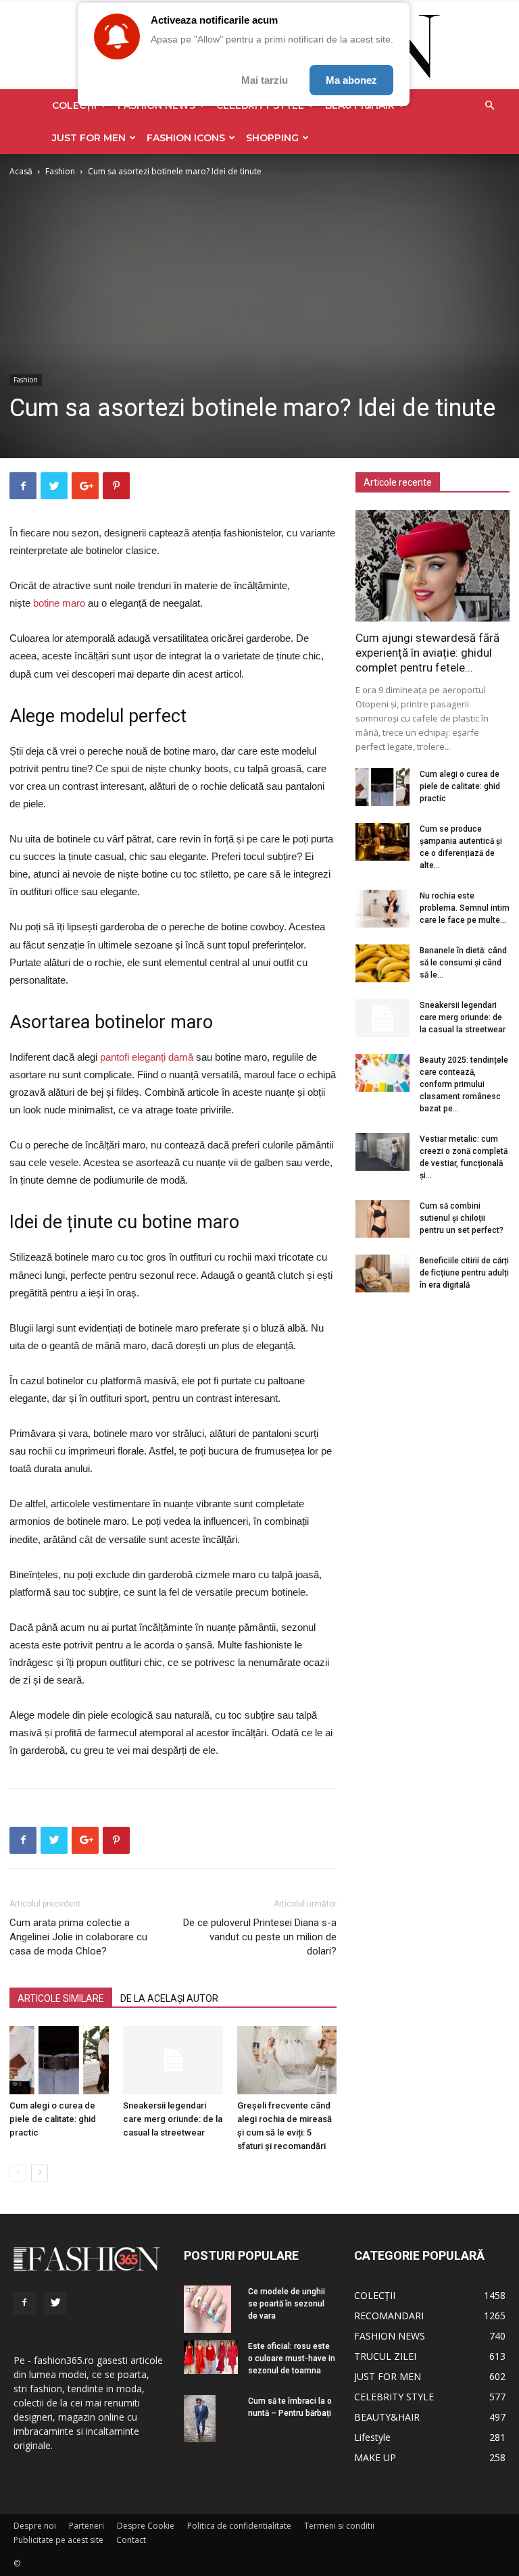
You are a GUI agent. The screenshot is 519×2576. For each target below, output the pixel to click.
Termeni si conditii (339, 2526)
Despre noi (35, 2526)
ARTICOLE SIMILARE (61, 1998)
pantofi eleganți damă (147, 1057)
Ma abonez (351, 80)
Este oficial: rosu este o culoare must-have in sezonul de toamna (292, 2358)
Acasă (21, 171)
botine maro (59, 603)
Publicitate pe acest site (58, 2540)
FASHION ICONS (186, 138)
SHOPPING (272, 138)
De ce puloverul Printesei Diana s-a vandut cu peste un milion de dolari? (260, 1937)
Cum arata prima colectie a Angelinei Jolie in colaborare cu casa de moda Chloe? (78, 1937)
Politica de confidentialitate (239, 2526)
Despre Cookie (146, 2526)
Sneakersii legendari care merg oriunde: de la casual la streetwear (173, 2119)
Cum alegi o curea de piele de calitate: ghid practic (53, 2119)
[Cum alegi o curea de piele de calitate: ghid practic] (59, 2060)
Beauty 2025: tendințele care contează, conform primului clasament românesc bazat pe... (464, 1084)
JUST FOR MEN (89, 138)
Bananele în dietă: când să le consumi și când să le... (463, 963)
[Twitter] (55, 2303)
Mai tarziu (265, 80)
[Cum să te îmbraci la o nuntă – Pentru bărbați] (211, 2419)
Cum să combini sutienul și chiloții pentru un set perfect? (462, 1218)
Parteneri (86, 2526)
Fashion (60, 171)
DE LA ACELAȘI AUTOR (169, 1998)
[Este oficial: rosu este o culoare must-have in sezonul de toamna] (211, 2357)
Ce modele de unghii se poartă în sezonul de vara (287, 2304)
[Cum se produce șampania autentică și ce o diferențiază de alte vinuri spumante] (382, 842)
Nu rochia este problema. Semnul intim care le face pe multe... (465, 908)
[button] (489, 106)
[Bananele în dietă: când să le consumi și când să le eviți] (382, 963)
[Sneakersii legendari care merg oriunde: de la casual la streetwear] (173, 2060)
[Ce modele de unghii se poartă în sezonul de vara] (211, 2309)
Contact (131, 2540)
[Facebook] (24, 2303)
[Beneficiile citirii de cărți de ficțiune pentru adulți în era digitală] (382, 1273)
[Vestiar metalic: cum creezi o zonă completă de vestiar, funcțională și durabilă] (382, 1152)
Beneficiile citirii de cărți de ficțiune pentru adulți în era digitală (464, 1273)
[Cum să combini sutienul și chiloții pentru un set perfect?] (382, 1219)
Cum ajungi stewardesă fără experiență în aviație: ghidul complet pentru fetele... (427, 653)
